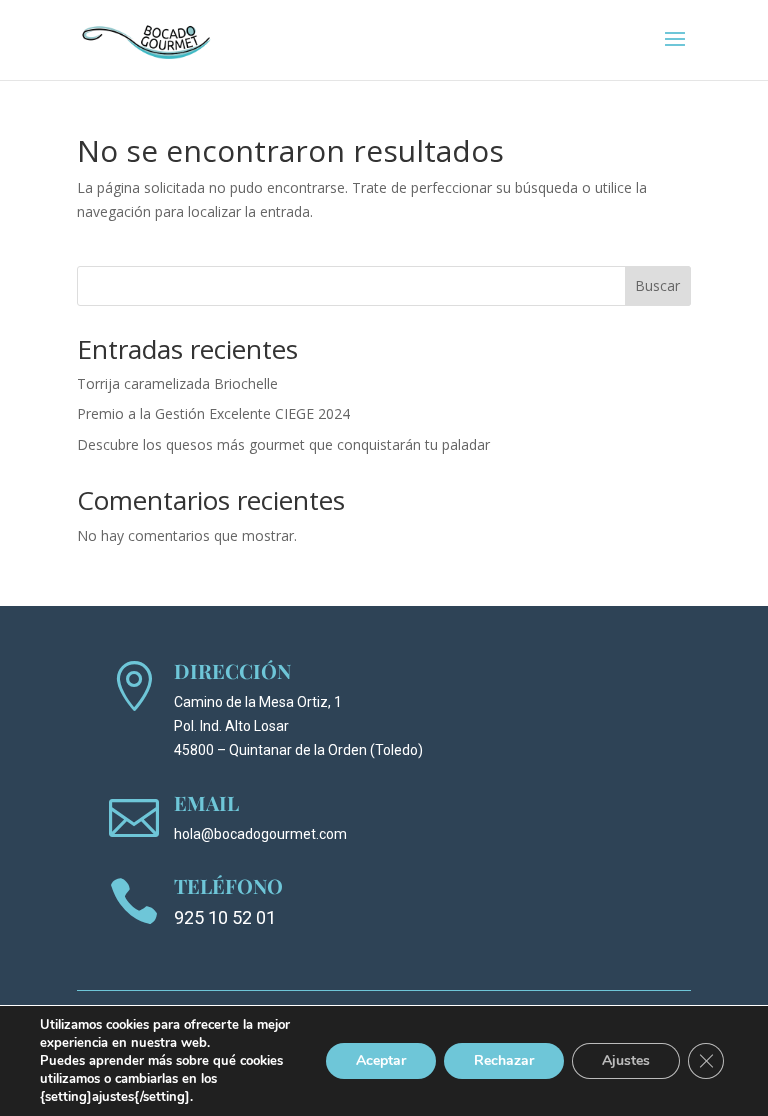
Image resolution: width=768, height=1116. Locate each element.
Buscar (657, 285)
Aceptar (381, 1060)
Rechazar (504, 1060)
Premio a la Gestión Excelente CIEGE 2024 (213, 413)
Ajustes (626, 1060)
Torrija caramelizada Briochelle (177, 383)
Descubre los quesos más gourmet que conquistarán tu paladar (283, 444)
